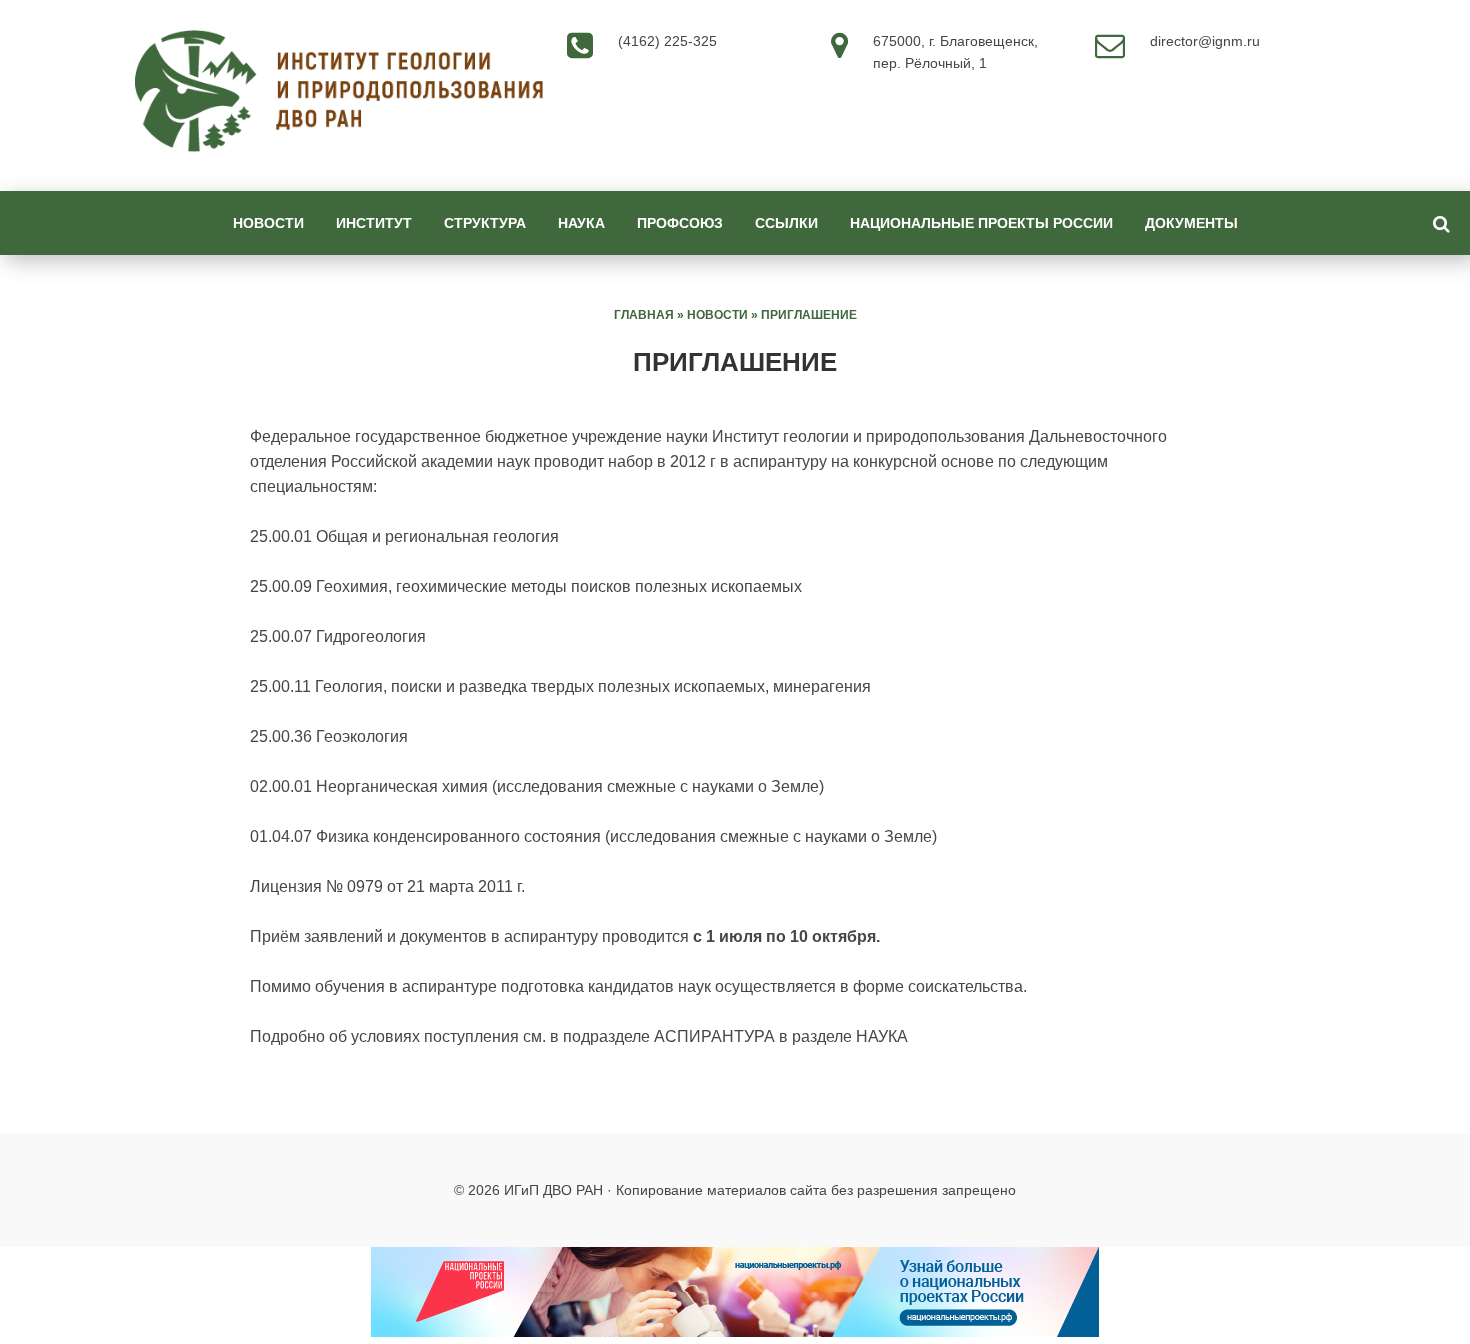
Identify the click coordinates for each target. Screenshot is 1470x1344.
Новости (268, 223)
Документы (1191, 223)
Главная (644, 315)
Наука (581, 223)
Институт (374, 223)
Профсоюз (680, 223)
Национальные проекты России (981, 223)
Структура (485, 223)
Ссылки (786, 223)
